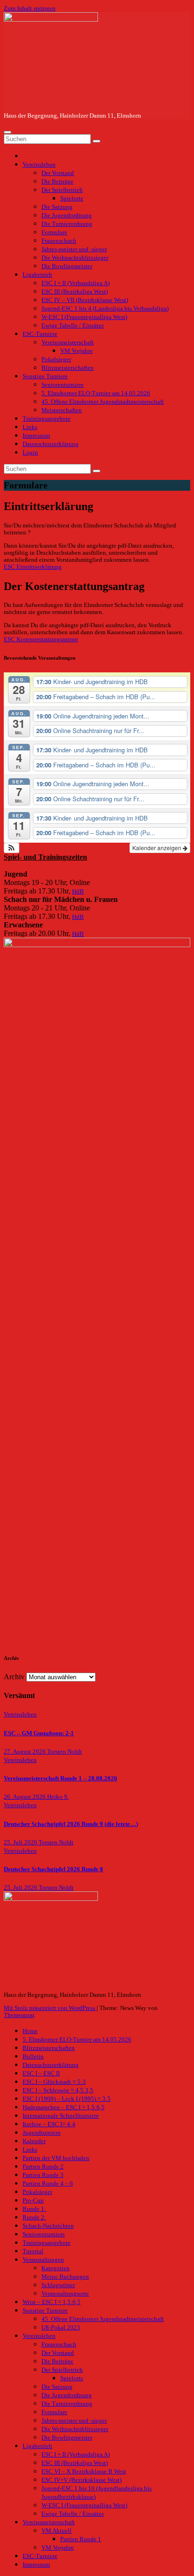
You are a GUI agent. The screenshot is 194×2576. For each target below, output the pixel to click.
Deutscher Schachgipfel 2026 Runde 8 (53, 1869)
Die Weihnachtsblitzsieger (75, 258)
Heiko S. (58, 1797)
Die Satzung (57, 207)
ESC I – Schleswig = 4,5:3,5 (58, 2090)
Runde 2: (34, 2217)
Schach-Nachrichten (48, 2226)
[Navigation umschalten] (8, 132)
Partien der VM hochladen (56, 2158)
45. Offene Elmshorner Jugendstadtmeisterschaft (103, 402)
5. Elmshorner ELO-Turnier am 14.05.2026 (96, 393)
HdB (78, 892)
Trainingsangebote (47, 419)
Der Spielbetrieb (62, 190)
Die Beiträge (57, 182)
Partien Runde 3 (43, 2175)
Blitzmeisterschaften (68, 368)
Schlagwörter (58, 2285)
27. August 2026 (25, 1752)
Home (30, 2031)
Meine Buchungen (65, 2277)
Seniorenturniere (63, 385)
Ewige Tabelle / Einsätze (73, 326)
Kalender (34, 2141)
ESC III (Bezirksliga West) (75, 292)
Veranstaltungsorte (65, 2294)
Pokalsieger (56, 359)
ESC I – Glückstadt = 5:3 (54, 2082)
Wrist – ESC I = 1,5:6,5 (52, 2302)
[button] (12, 848)
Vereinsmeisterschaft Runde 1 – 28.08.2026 (61, 1778)
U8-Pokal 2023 (61, 2328)
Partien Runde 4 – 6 (48, 2184)
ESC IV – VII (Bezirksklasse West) (85, 300)
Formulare (54, 232)
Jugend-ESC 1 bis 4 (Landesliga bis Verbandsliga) (105, 309)
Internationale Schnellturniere (61, 2116)
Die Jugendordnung (67, 215)
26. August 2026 (25, 1797)
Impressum (36, 436)
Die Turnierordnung (67, 224)
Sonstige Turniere (45, 376)
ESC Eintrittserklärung (33, 567)
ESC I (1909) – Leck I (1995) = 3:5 (67, 2099)
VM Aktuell (57, 2531)
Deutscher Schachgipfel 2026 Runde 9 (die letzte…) (71, 1824)
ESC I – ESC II (41, 2074)
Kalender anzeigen (158, 848)
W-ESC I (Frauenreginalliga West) (84, 317)
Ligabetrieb (37, 275)
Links (30, 427)
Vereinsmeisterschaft (68, 343)
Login (30, 453)
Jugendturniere (42, 2133)
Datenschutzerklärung (51, 444)
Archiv (14, 1677)
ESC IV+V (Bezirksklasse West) (81, 2480)
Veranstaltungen (43, 2260)
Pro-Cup (33, 2201)
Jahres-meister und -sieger (74, 249)
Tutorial (33, 2251)
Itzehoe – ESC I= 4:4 (49, 2124)
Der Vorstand (58, 173)
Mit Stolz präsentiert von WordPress (50, 2008)
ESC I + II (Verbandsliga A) (76, 283)
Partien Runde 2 (43, 2167)
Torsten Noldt (65, 1752)
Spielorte (72, 199)
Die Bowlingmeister (67, 266)
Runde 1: (34, 2209)
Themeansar (19, 2015)
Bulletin (33, 2057)
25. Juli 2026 (21, 1842)
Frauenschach (59, 241)
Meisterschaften (62, 410)
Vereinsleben (39, 165)
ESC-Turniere (40, 334)
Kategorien (56, 2268)
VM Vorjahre (77, 351)
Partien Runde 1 (81, 2539)
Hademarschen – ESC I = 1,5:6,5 (64, 2107)
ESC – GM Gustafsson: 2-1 (39, 1733)
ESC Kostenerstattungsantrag (41, 639)
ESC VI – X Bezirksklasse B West (84, 2472)
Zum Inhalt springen (30, 8)
